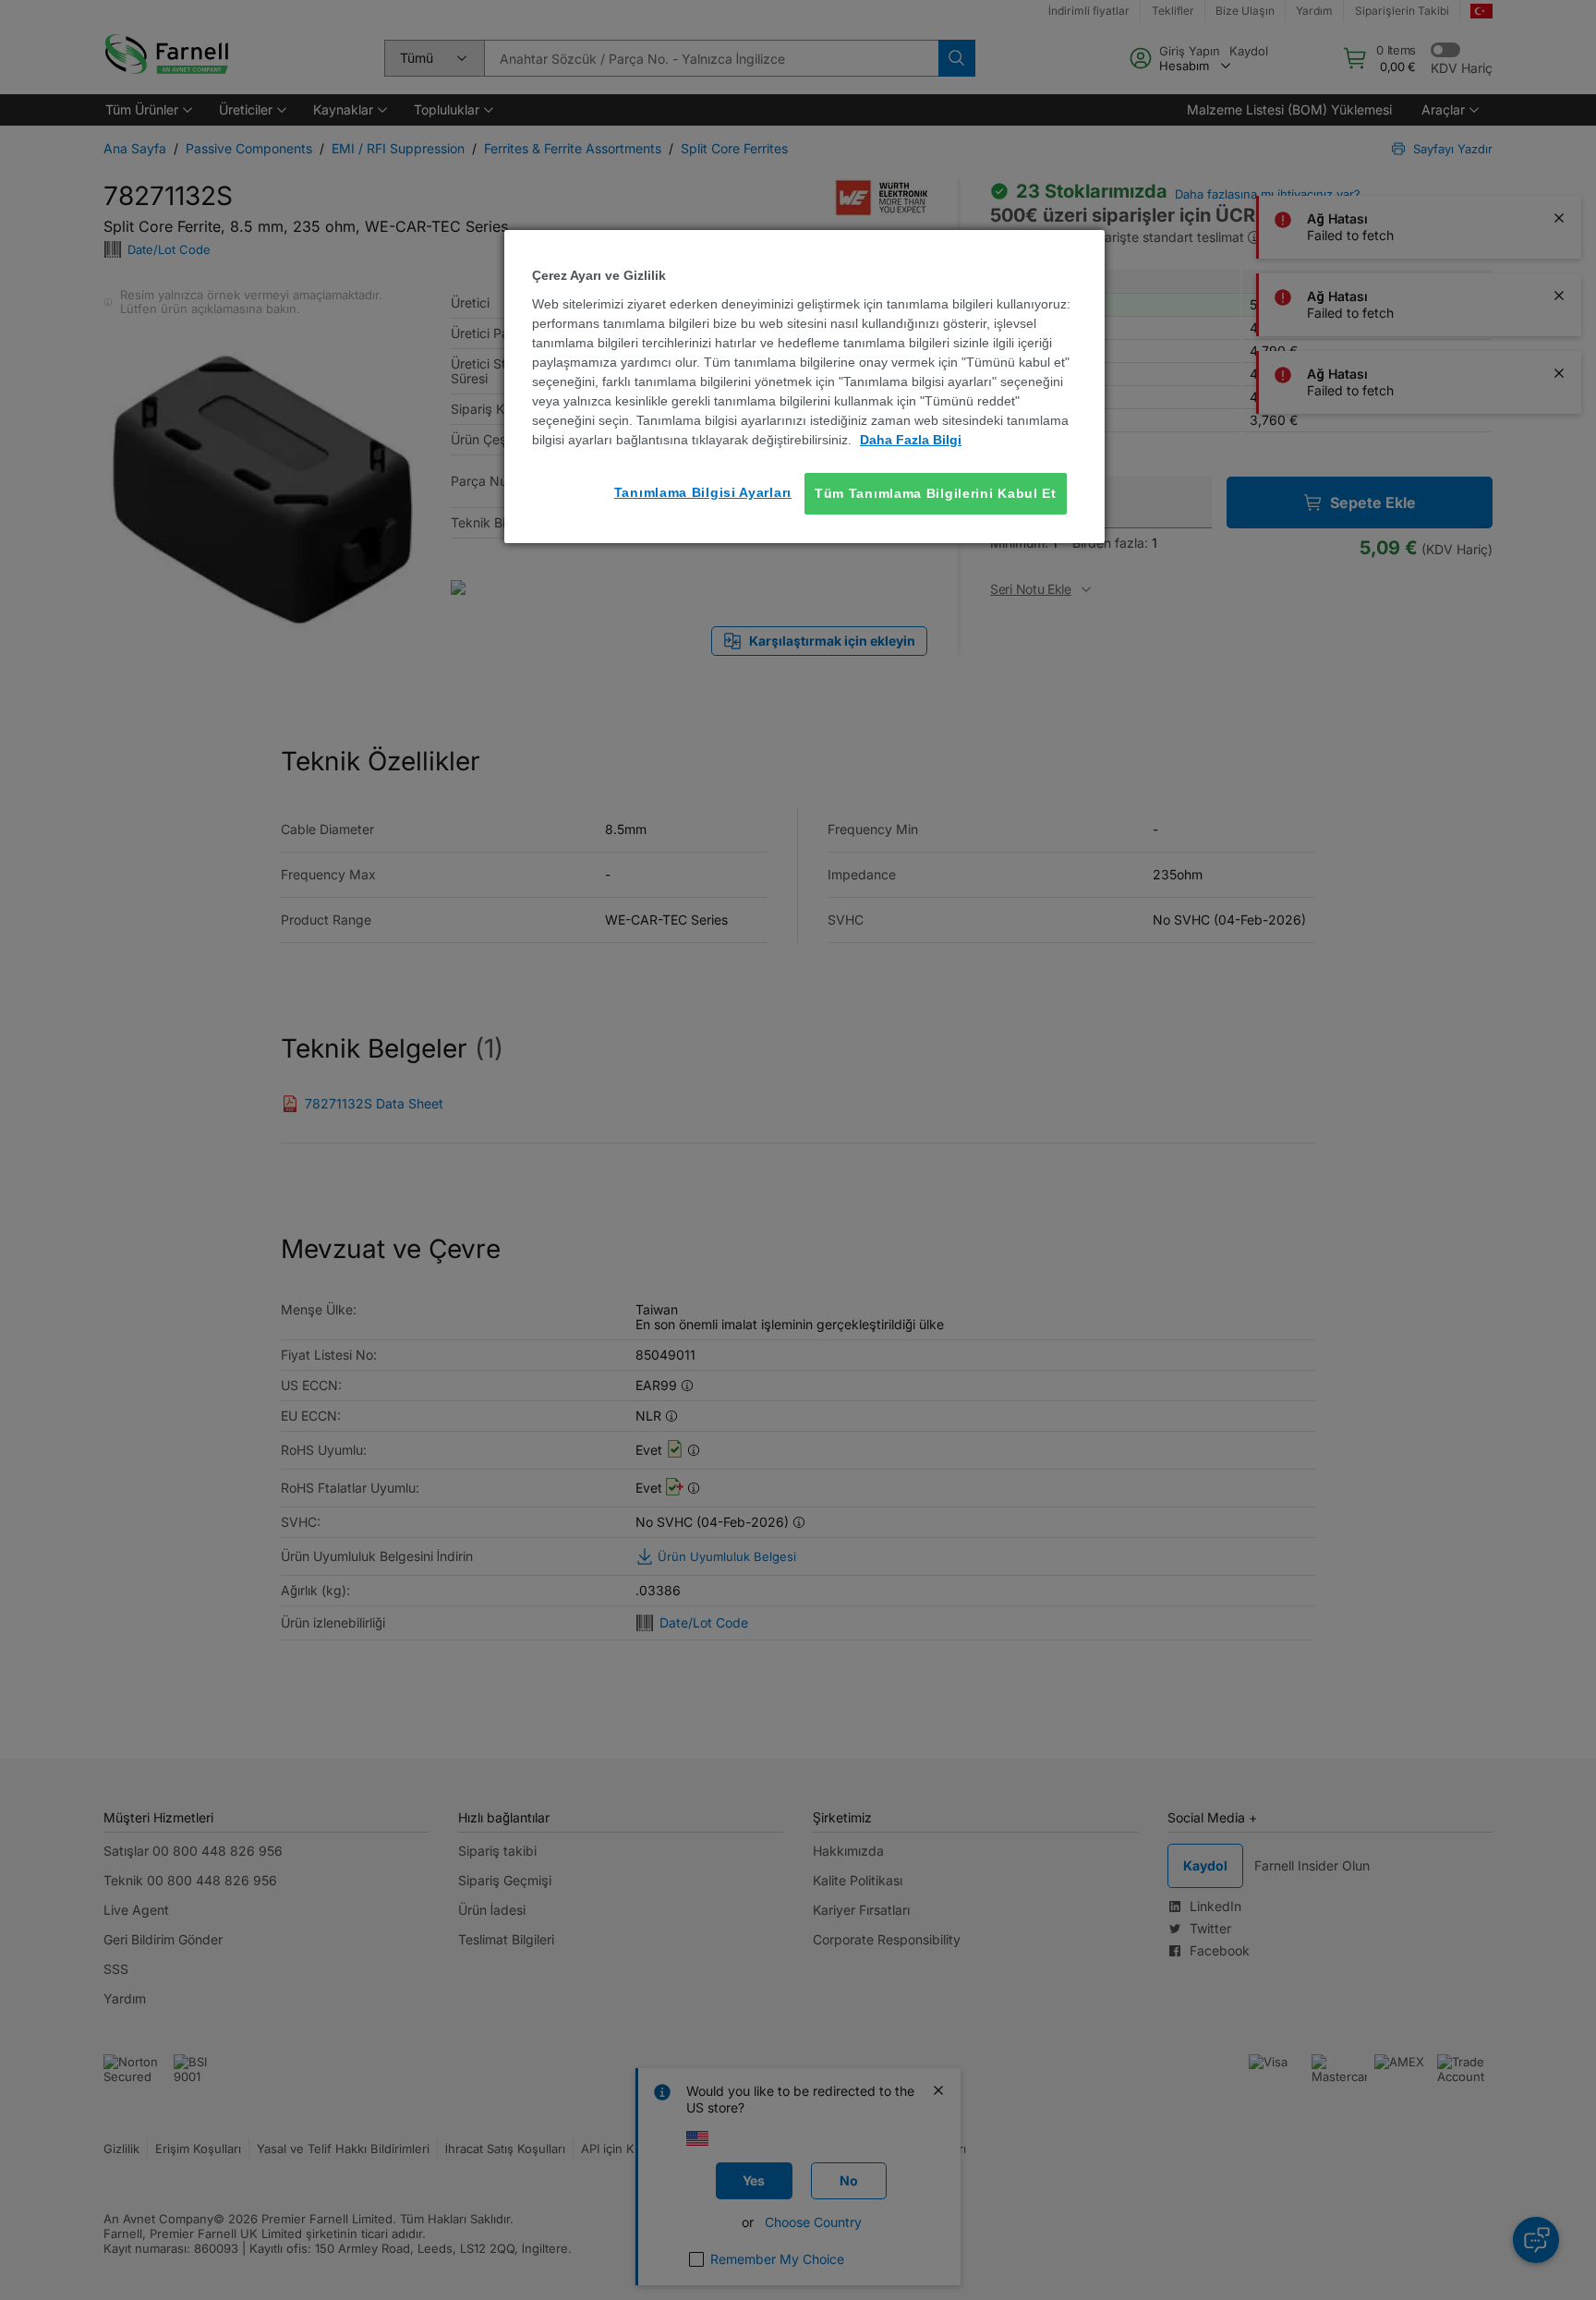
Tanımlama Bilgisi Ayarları (703, 492)
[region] (804, 387)
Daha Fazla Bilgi (911, 440)
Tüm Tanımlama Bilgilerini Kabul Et (936, 493)
